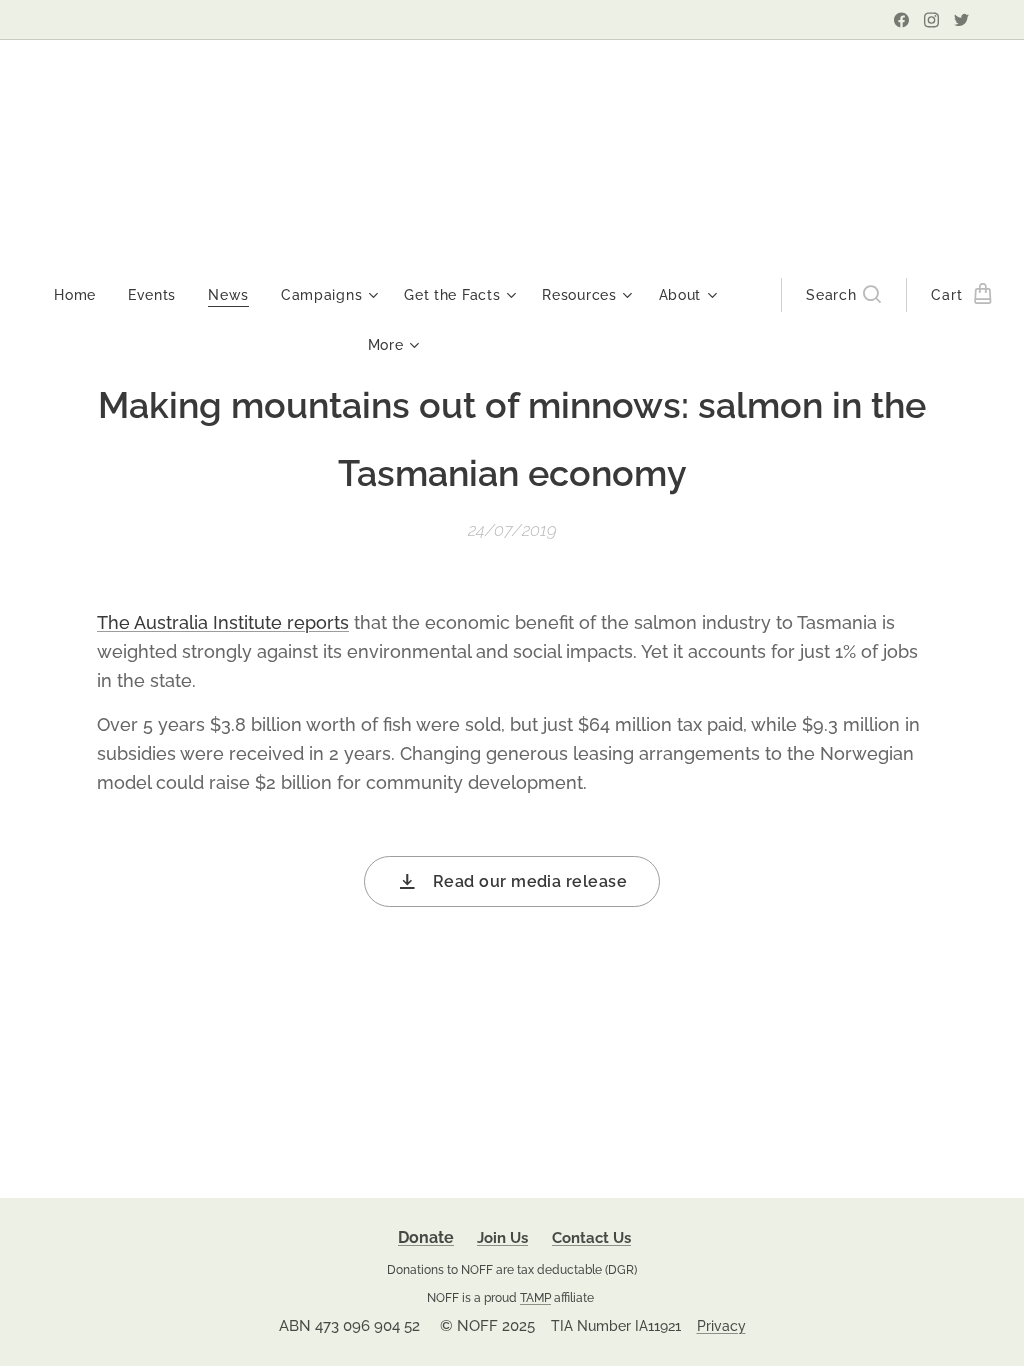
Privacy (721, 1326)
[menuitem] (83, 295)
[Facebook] (901, 20)
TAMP (535, 1297)
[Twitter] (961, 20)
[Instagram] (931, 20)
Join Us (502, 1238)
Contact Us (591, 1238)
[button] (843, 295)
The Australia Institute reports (223, 622)
